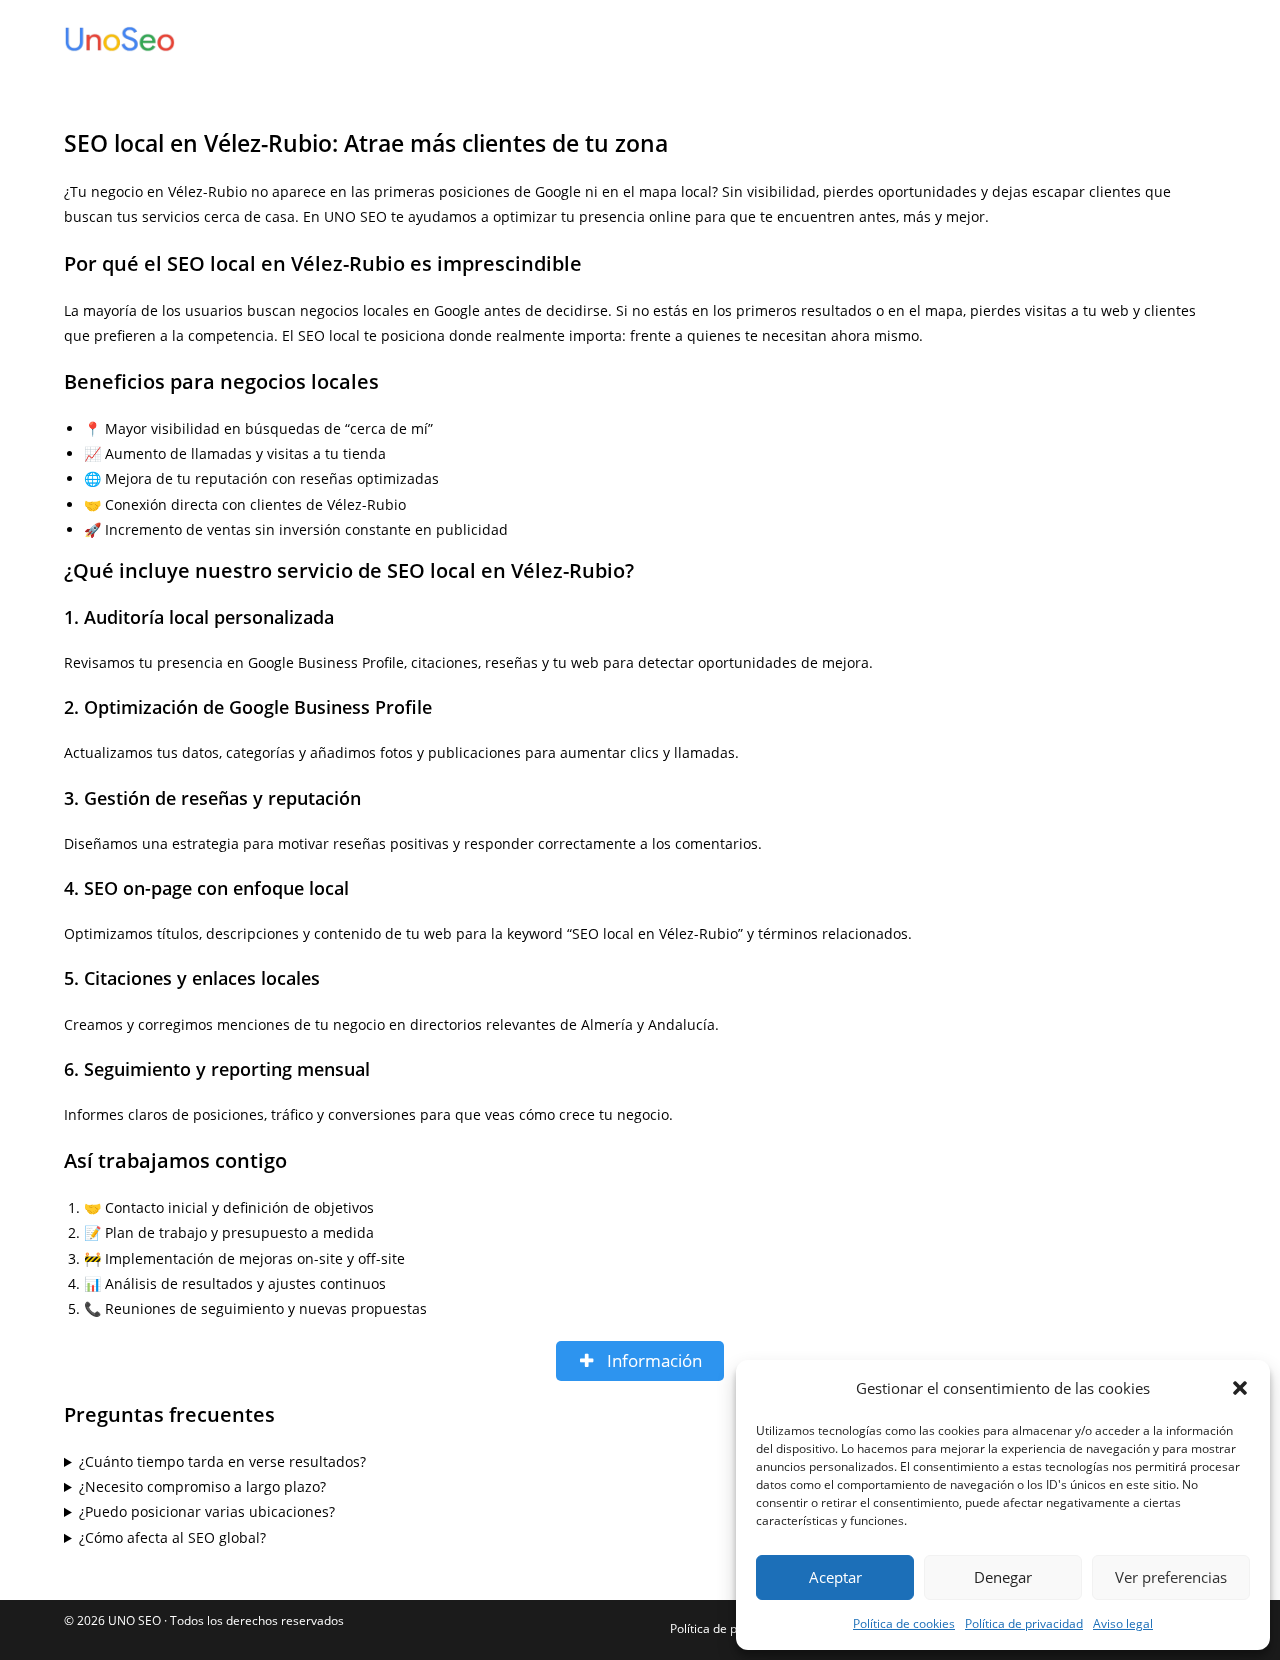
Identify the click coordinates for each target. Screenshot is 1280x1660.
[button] (1240, 1388)
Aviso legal (1123, 1623)
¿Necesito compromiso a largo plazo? (202, 1486)
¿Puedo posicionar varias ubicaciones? (207, 1511)
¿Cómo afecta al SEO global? (172, 1537)
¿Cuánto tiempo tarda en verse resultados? (222, 1461)
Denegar (1003, 1577)
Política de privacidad (1024, 1623)
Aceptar (835, 1577)
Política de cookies (904, 1623)
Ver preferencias (1171, 1577)
